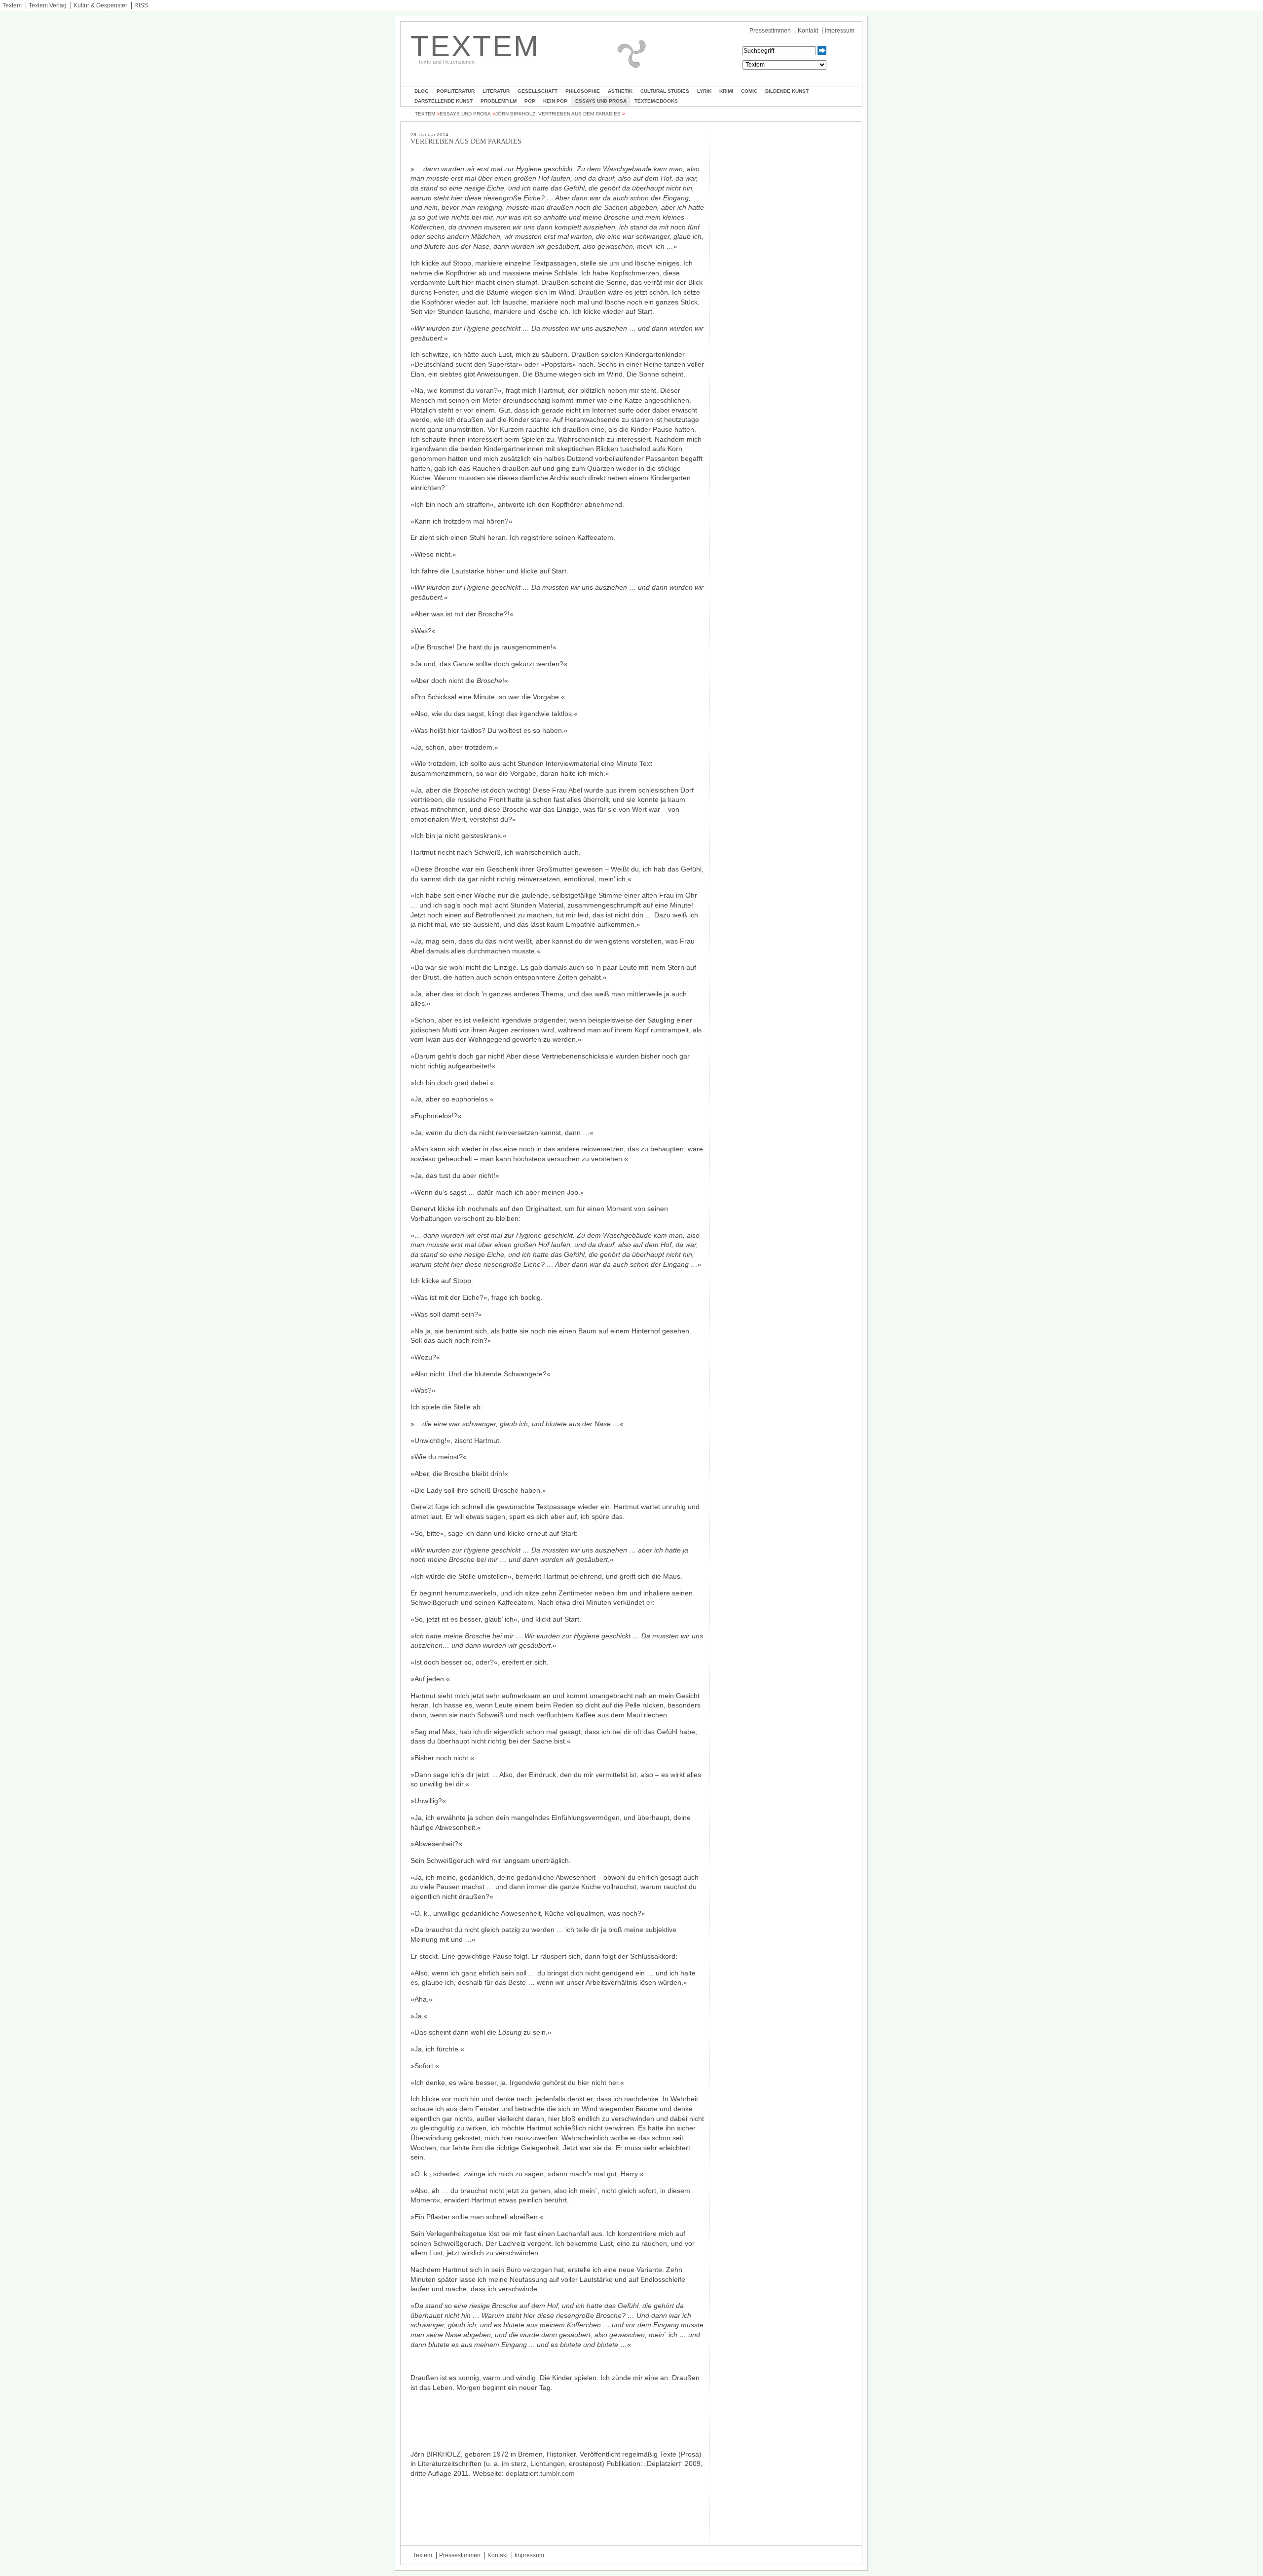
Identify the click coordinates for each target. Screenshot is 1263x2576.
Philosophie (583, 91)
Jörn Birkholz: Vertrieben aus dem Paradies (558, 114)
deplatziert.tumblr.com (540, 2473)
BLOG (422, 91)
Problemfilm (499, 101)
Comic (749, 91)
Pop (530, 101)
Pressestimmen (770, 31)
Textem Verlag (48, 5)
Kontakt (808, 31)
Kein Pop (555, 101)
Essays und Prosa (601, 101)
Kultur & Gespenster (100, 5)
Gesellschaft (538, 91)
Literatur (496, 91)
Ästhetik (620, 91)
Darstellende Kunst (444, 101)
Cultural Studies (665, 91)
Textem (12, 5)
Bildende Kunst (787, 91)
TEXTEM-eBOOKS (656, 101)
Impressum (840, 31)
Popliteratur (456, 91)
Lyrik (704, 91)
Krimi (726, 91)
